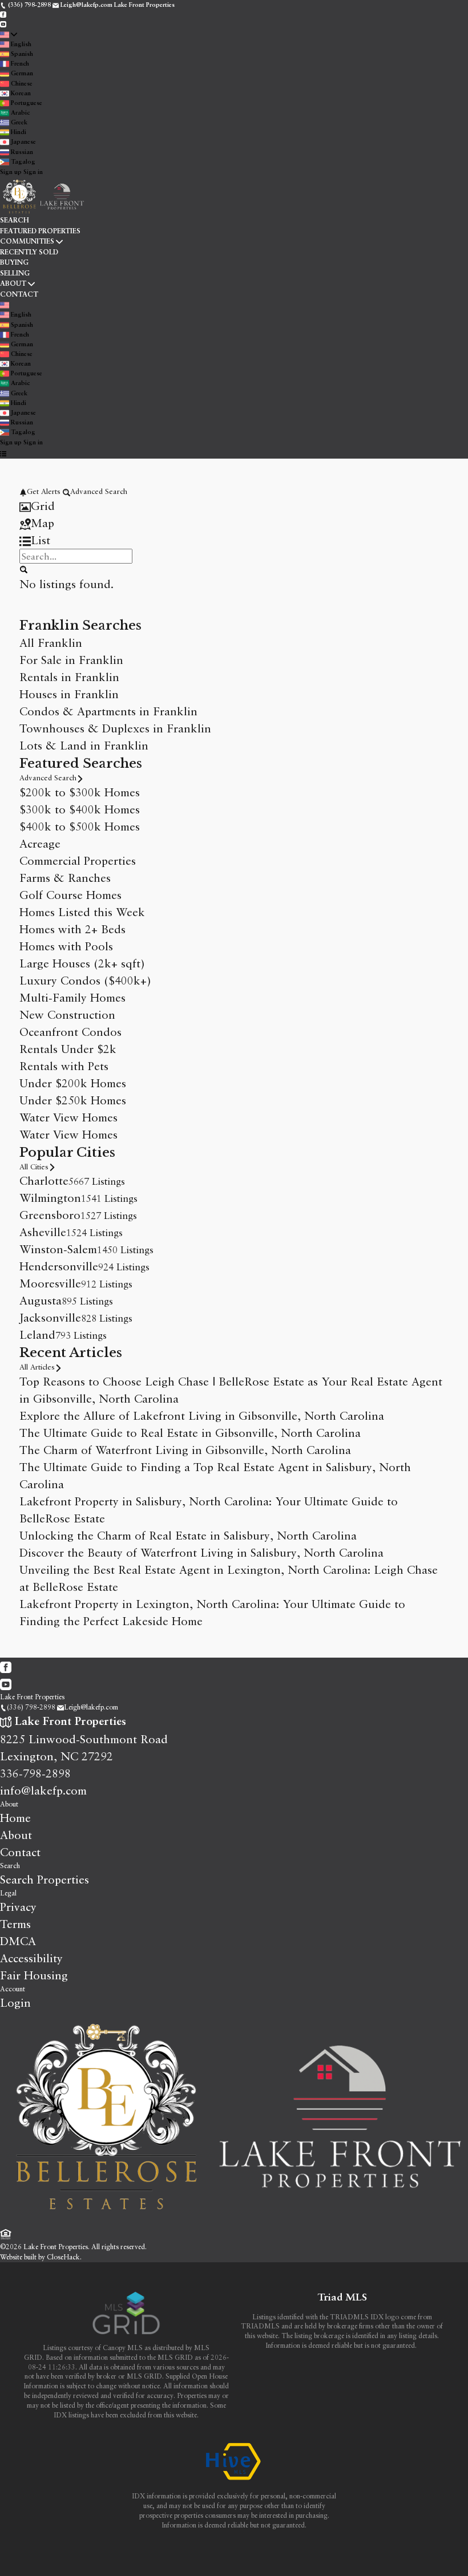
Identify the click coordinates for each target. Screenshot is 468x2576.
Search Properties (45, 1879)
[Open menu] (3, 454)
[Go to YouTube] (3, 24)
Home (15, 1818)
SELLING (15, 274)
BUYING (14, 263)
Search (10, 1866)
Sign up (11, 173)
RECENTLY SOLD (29, 253)
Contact (20, 1852)
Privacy (18, 1907)
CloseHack (63, 2257)
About (9, 1804)
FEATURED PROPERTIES (40, 232)
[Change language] (9, 35)
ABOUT (13, 284)
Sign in (33, 173)
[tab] (234, 506)
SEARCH (15, 221)
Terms (15, 1924)
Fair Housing (34, 1975)
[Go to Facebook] (3, 15)
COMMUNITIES (27, 242)
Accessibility (31, 1958)
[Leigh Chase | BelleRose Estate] (234, 2219)
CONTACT (19, 295)
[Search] (23, 569)
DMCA (18, 1941)
